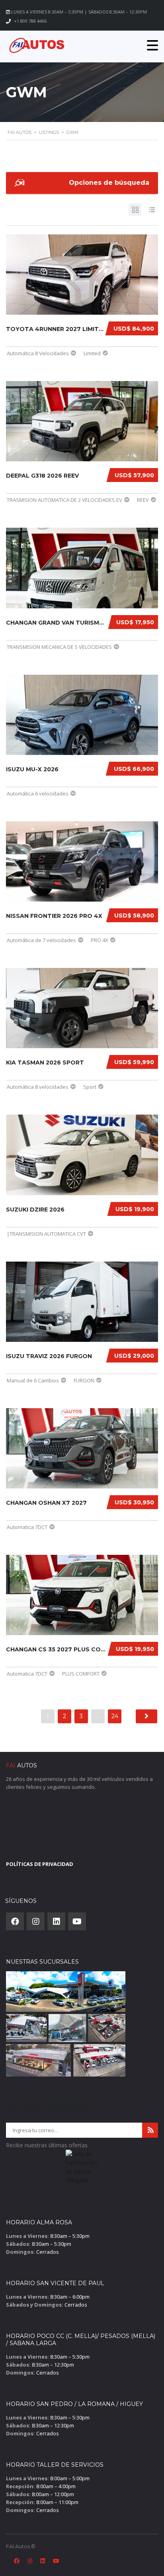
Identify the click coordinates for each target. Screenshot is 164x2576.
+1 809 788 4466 (30, 21)
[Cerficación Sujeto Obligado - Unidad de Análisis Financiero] (82, 2170)
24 (115, 1716)
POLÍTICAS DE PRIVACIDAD (40, 1864)
